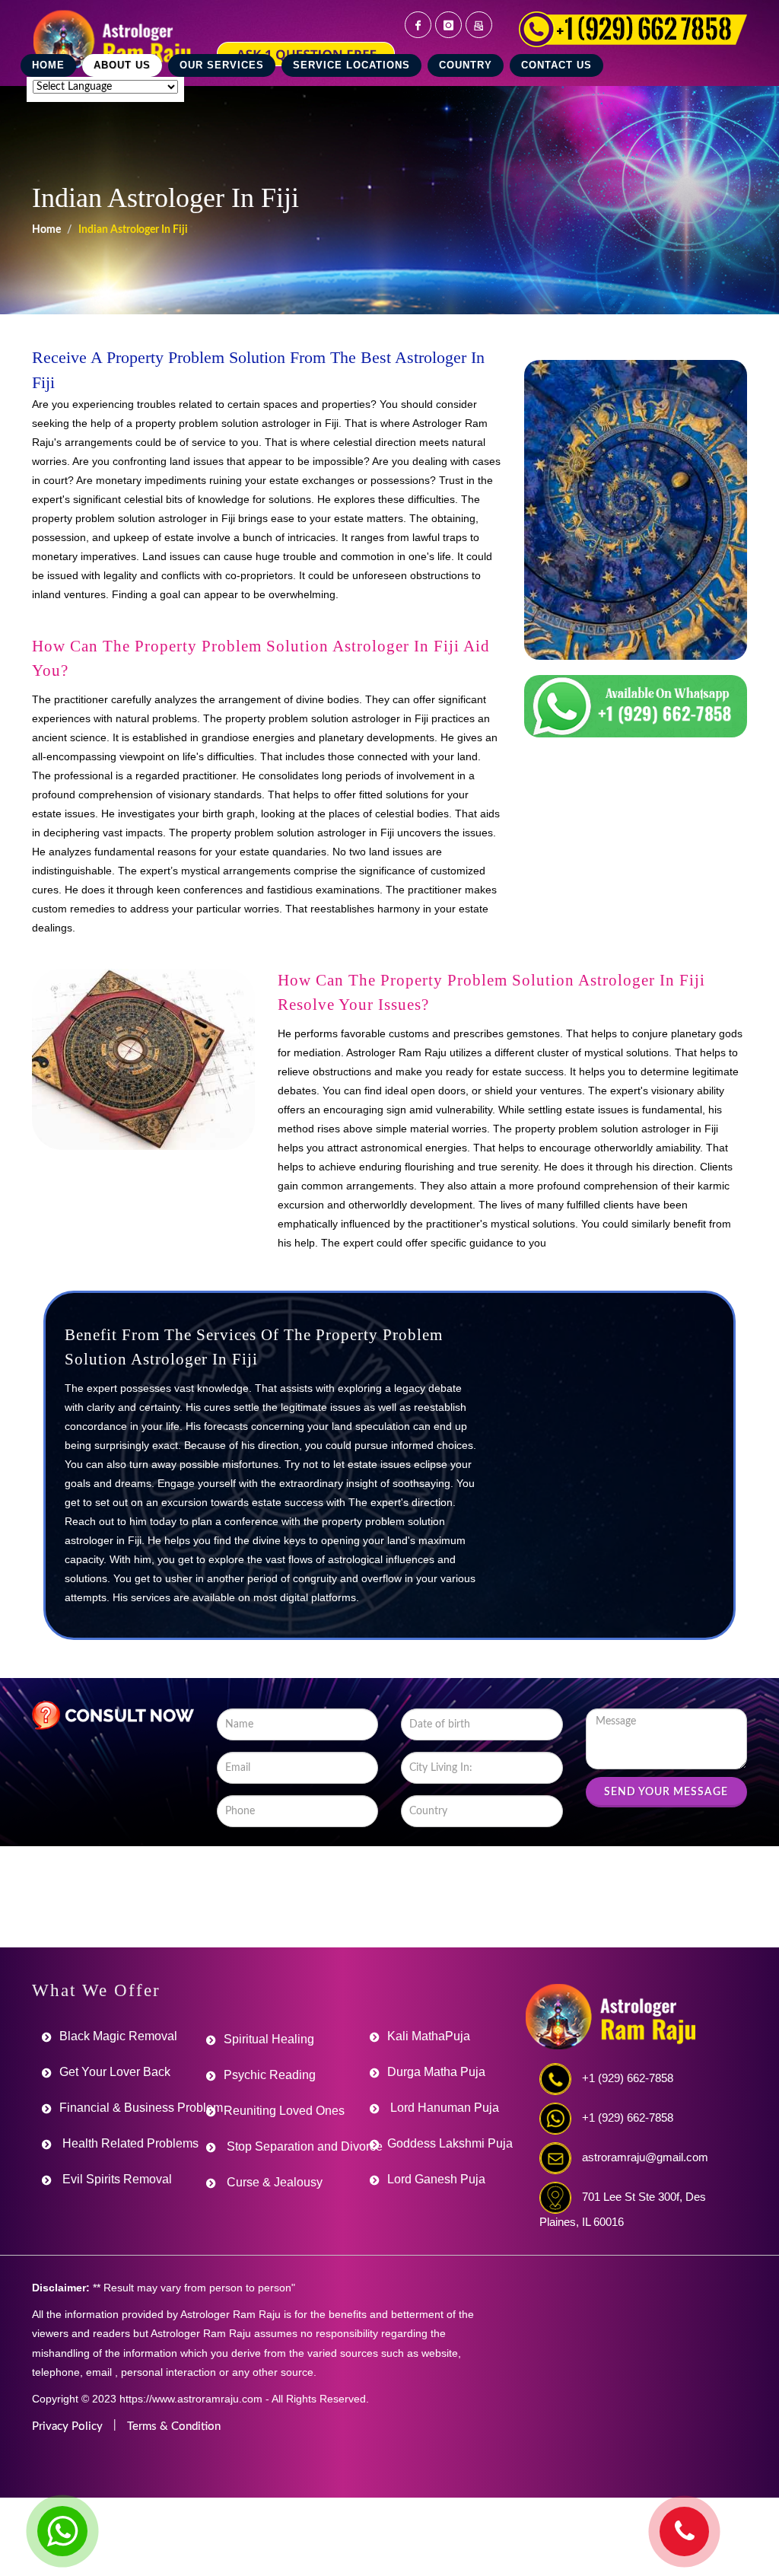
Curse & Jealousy (273, 2182)
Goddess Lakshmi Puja (450, 2143)
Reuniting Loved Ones (284, 2111)
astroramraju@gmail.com (645, 2157)
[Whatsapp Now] (62, 2531)
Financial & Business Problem (141, 2108)
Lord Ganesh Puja (436, 2179)
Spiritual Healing (269, 2039)
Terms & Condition (174, 2426)
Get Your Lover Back (115, 2072)
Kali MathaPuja (429, 2036)
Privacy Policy (67, 2426)
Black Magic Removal (118, 2036)
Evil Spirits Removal (116, 2179)
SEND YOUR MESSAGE (666, 1792)
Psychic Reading (270, 2075)
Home (46, 230)
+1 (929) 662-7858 (628, 2078)
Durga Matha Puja (436, 2072)
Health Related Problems (129, 2143)
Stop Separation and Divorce (303, 2146)
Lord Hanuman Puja (443, 2108)
